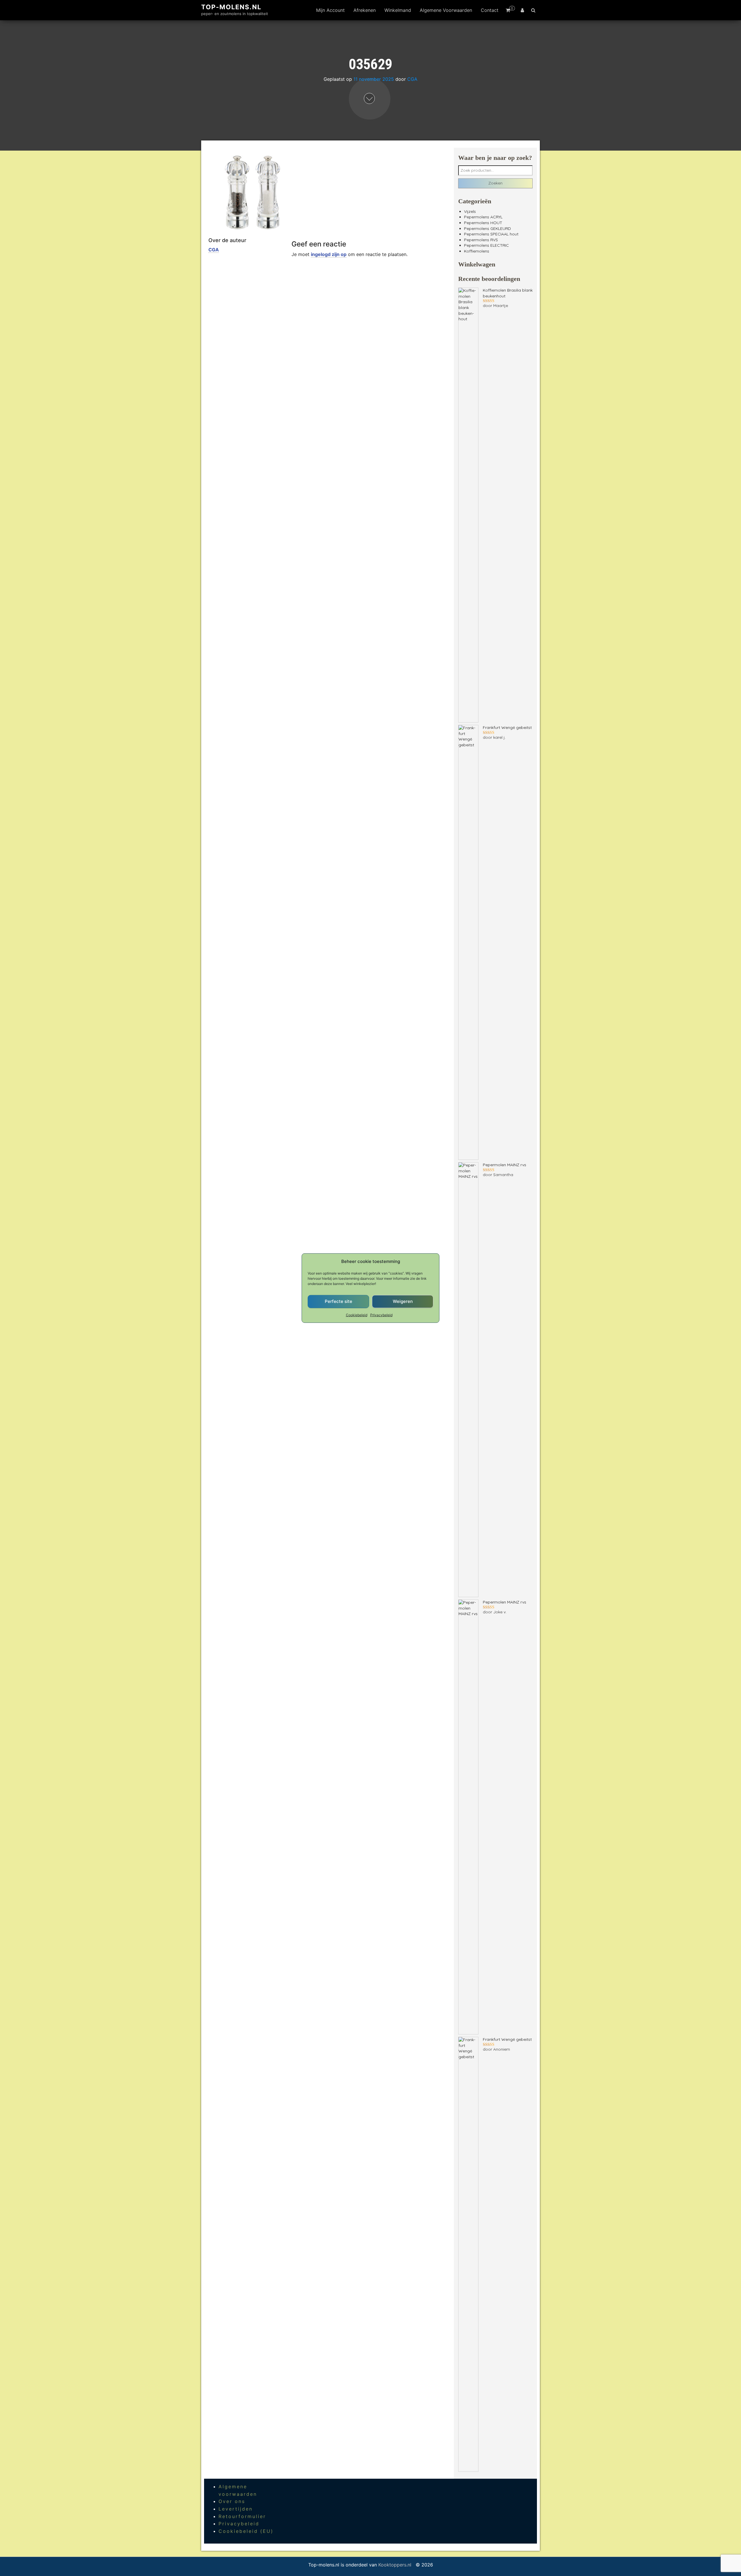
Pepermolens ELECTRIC (486, 245)
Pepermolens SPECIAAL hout (491, 234)
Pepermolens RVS (481, 240)
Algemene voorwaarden (446, 10)
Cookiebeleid (357, 1315)
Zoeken (495, 183)
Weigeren (403, 1301)
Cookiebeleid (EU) (246, 2531)
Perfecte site (339, 1301)
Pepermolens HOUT (483, 223)
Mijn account (330, 10)
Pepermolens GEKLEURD (487, 228)
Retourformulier (242, 2516)
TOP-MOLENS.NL (231, 7)
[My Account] (522, 10)
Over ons (232, 2501)
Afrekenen (365, 10)
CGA (412, 79)
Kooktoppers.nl (396, 2565)
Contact (490, 10)
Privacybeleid (381, 1315)
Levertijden (236, 2509)
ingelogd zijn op (329, 254)
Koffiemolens (477, 251)
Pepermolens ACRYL (483, 217)
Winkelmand (398, 10)
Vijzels (470, 211)
